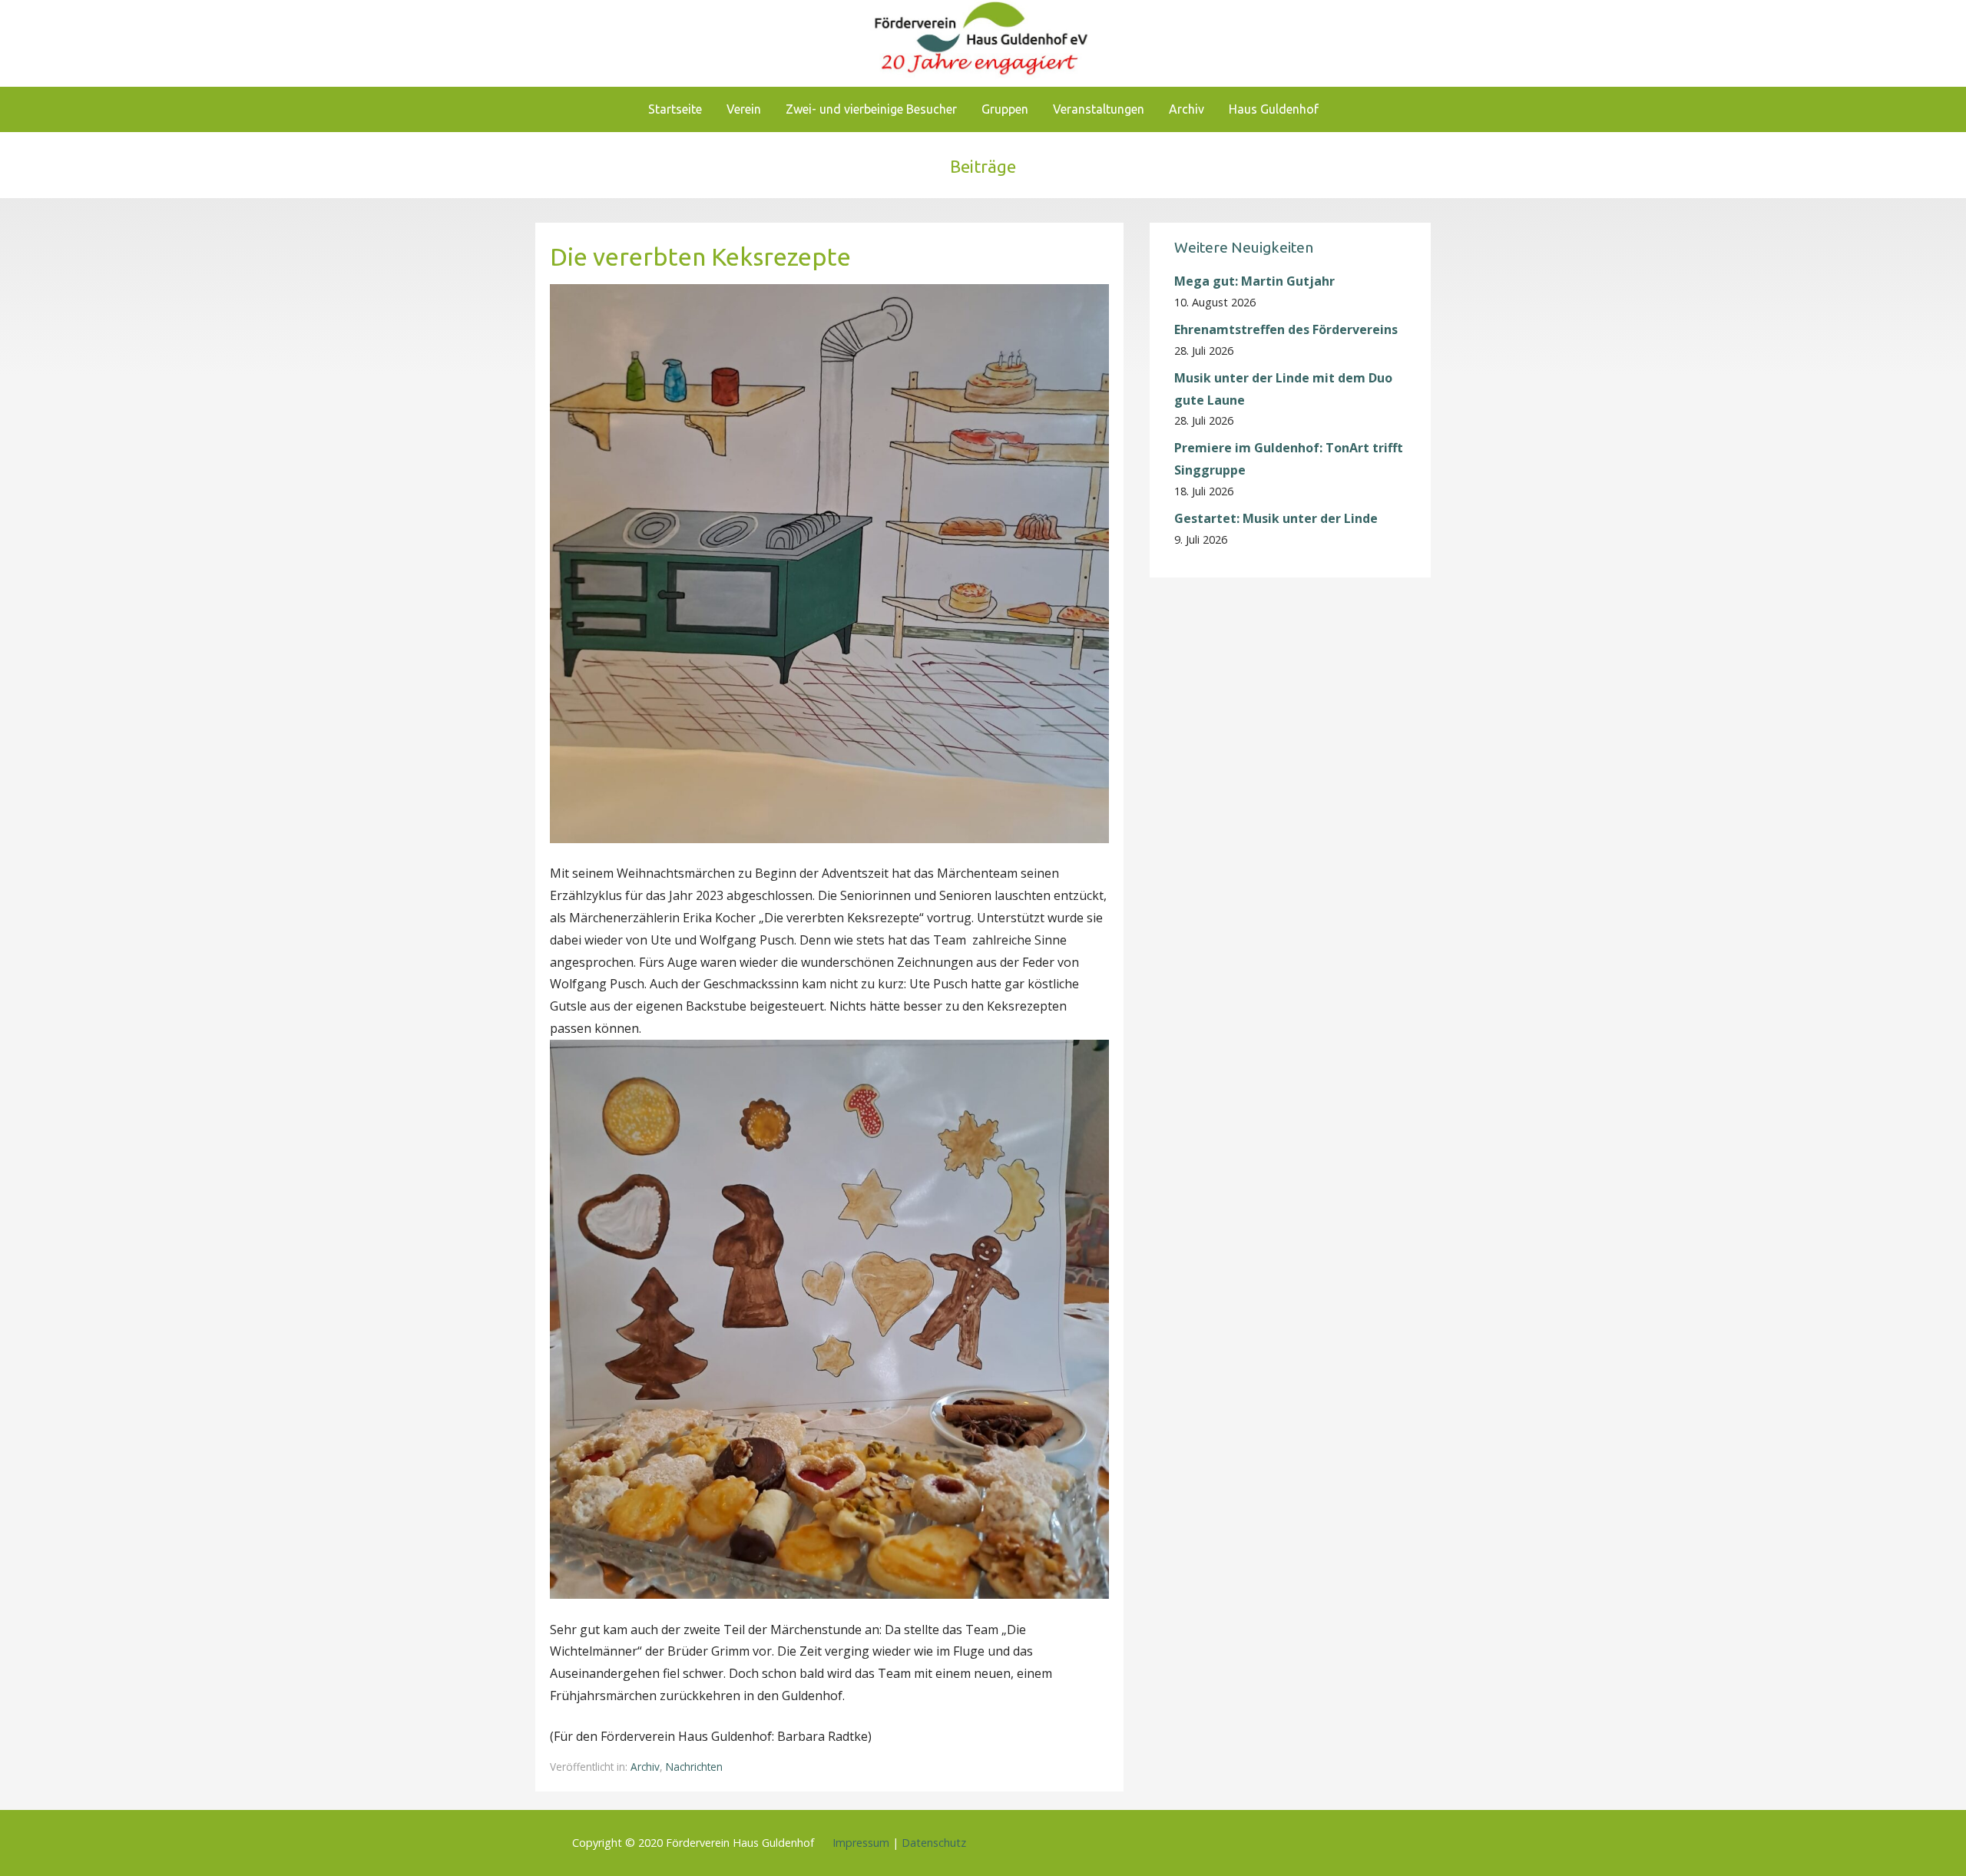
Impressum (861, 1843)
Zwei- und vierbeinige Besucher (871, 109)
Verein (744, 109)
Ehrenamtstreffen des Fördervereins (1286, 329)
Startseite (675, 109)
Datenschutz (934, 1843)
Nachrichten (694, 1767)
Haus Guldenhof (1274, 109)
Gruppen (1005, 109)
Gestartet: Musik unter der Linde (1276, 518)
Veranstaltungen (1099, 109)
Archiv (1187, 109)
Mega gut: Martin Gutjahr (1254, 281)
